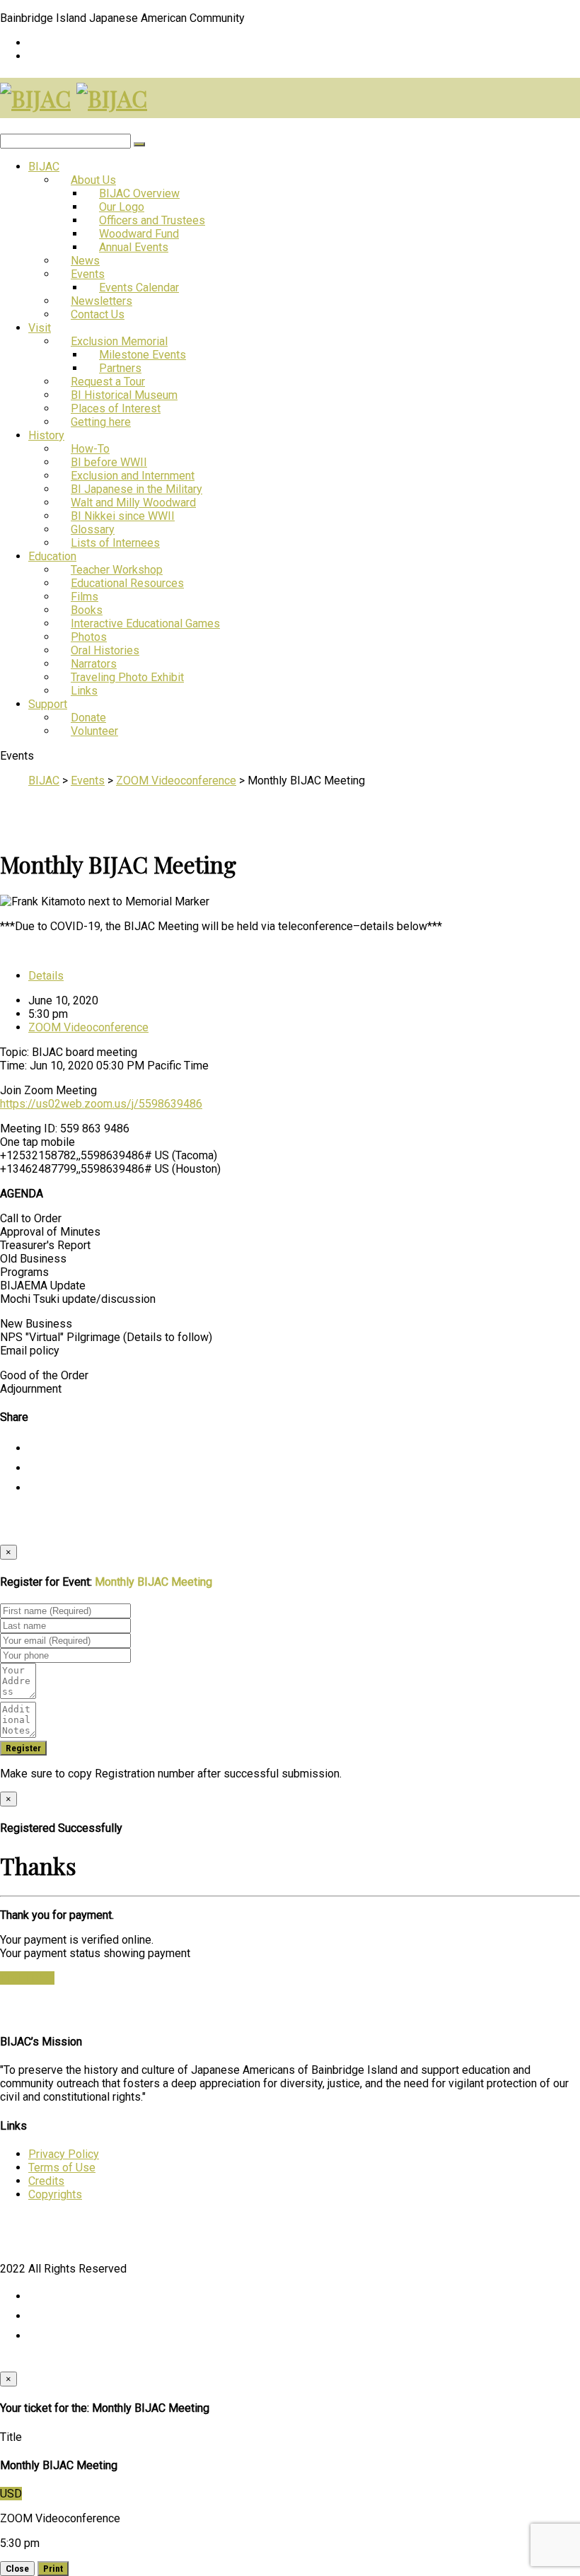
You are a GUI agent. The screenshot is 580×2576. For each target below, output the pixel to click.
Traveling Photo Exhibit (127, 677)
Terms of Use (62, 2168)
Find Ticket (27, 1978)
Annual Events (134, 247)
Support (48, 704)
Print (53, 2569)
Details (46, 976)
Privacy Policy (64, 2154)
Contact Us (98, 314)
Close (17, 2569)
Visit (40, 328)
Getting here (101, 422)
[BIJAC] (35, 98)
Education (52, 556)
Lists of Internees (115, 543)
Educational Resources (127, 583)
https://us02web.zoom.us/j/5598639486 (101, 1104)
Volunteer (94, 731)
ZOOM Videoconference (88, 1027)
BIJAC (44, 167)
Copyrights (55, 2194)
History (46, 435)
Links (84, 691)
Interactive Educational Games (145, 623)
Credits (46, 2181)
